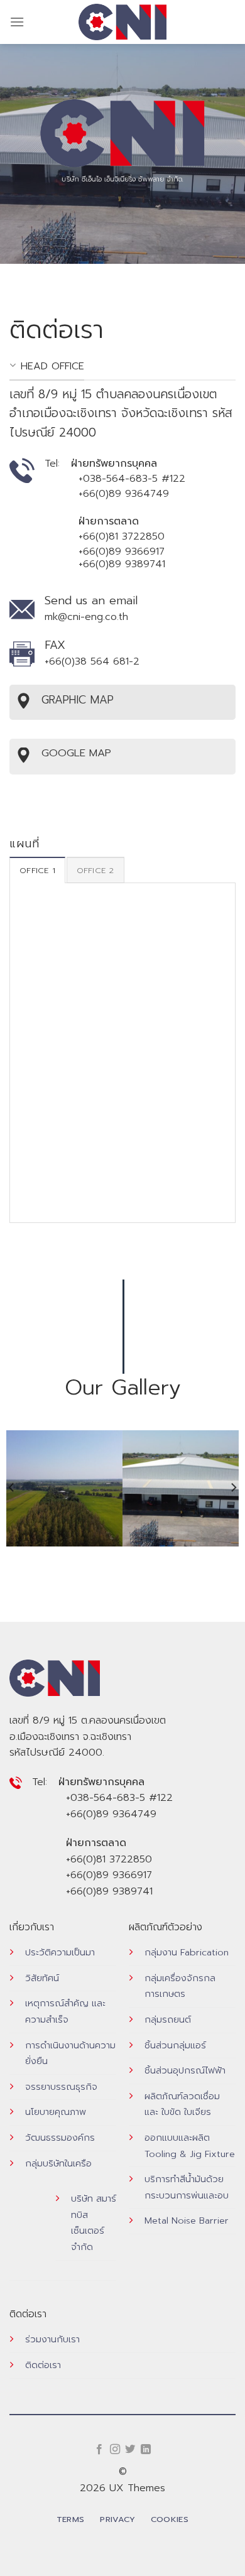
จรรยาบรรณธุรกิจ (61, 2087)
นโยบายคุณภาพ (56, 2112)
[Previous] (12, 1487)
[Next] (233, 1487)
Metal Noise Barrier (187, 2220)
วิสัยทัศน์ (42, 1978)
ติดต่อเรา (43, 2365)
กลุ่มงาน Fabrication (187, 1952)
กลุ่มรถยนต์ (168, 2019)
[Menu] (17, 22)
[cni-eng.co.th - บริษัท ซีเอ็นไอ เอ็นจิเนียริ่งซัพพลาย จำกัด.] (123, 22)
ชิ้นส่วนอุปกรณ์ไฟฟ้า (185, 2070)
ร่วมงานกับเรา (52, 2339)
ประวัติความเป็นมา (60, 1952)
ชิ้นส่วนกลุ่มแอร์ (175, 2045)
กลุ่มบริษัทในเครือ (58, 2163)
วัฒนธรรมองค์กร (60, 2138)
